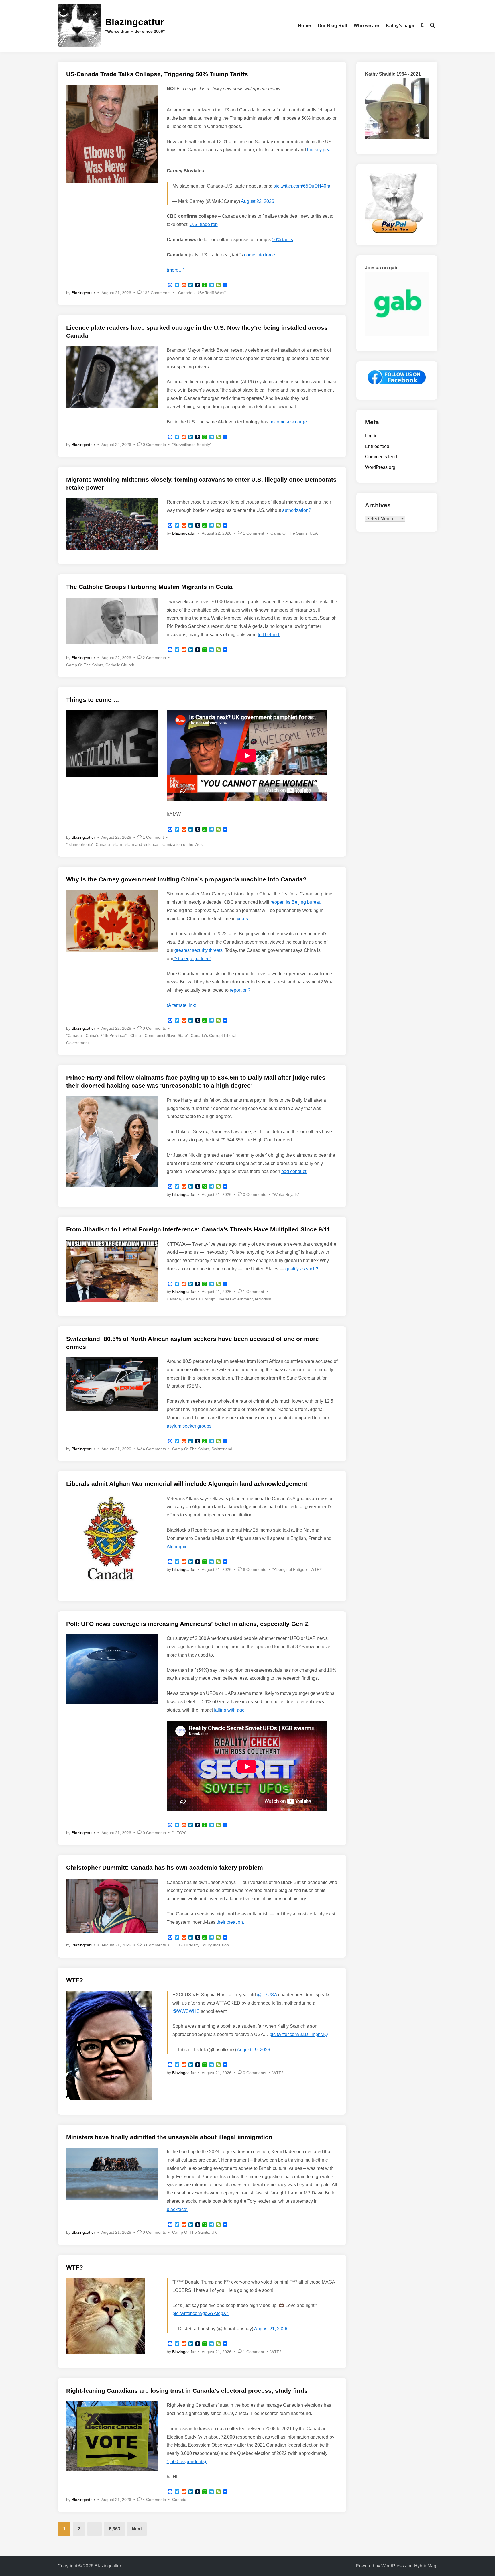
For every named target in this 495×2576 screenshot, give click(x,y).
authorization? (297, 510)
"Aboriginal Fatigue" (290, 1569)
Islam (117, 844)
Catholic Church (120, 665)
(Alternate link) (181, 1005)
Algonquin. (178, 1547)
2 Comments (154, 658)
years (242, 919)
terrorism (263, 1299)
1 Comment (254, 533)
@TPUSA (267, 1995)
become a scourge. (289, 422)
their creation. (230, 1922)
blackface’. (178, 2209)
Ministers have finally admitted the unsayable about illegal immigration (169, 2137)
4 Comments (154, 1449)
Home (304, 26)
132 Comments (157, 293)
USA (314, 533)
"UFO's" (179, 1833)
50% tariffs (282, 240)
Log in (371, 436)
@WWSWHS (186, 2011)
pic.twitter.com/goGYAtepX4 (201, 2313)
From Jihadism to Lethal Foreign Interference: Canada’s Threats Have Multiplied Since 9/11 (198, 1229)
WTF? (316, 1569)
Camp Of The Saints (289, 533)
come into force (260, 255)
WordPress (393, 2566)
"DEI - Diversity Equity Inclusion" (201, 1945)
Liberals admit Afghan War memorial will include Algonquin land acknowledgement (187, 1484)
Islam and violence (141, 844)
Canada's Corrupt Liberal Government (218, 1299)
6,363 (115, 2529)
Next (137, 2529)
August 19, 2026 (254, 2050)
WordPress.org (380, 467)
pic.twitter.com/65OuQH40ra (302, 186)
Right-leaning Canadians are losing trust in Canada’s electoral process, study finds (187, 2391)
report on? (240, 990)
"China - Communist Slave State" (159, 1035)
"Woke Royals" (286, 1194)
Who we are (366, 26)
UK (214, 2232)
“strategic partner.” (192, 959)
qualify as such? (302, 1269)
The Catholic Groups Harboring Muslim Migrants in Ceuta (149, 587)
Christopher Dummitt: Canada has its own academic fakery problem (165, 1867)
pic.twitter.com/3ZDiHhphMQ (299, 2034)
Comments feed (381, 457)
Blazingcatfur (134, 22)
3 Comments (154, 1945)
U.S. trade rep (204, 224)
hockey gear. (320, 150)
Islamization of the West (182, 844)
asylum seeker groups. (190, 1426)
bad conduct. (294, 1171)
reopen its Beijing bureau (296, 902)
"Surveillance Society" (192, 445)
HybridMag (425, 2566)
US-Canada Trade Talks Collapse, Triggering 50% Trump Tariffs (157, 74)
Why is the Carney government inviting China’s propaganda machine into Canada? (186, 879)
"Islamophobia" (80, 844)
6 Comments (255, 1569)
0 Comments (154, 445)
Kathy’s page (400, 26)
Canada (103, 844)
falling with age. (230, 1710)
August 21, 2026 (271, 2329)
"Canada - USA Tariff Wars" (201, 293)
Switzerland (222, 1449)
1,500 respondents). (187, 2462)
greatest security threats (199, 950)
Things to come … (93, 700)
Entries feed (377, 446)
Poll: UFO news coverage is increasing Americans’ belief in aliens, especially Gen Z (187, 1624)
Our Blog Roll (332, 26)
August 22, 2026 (258, 201)
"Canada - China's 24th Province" (96, 1035)
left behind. (269, 635)
